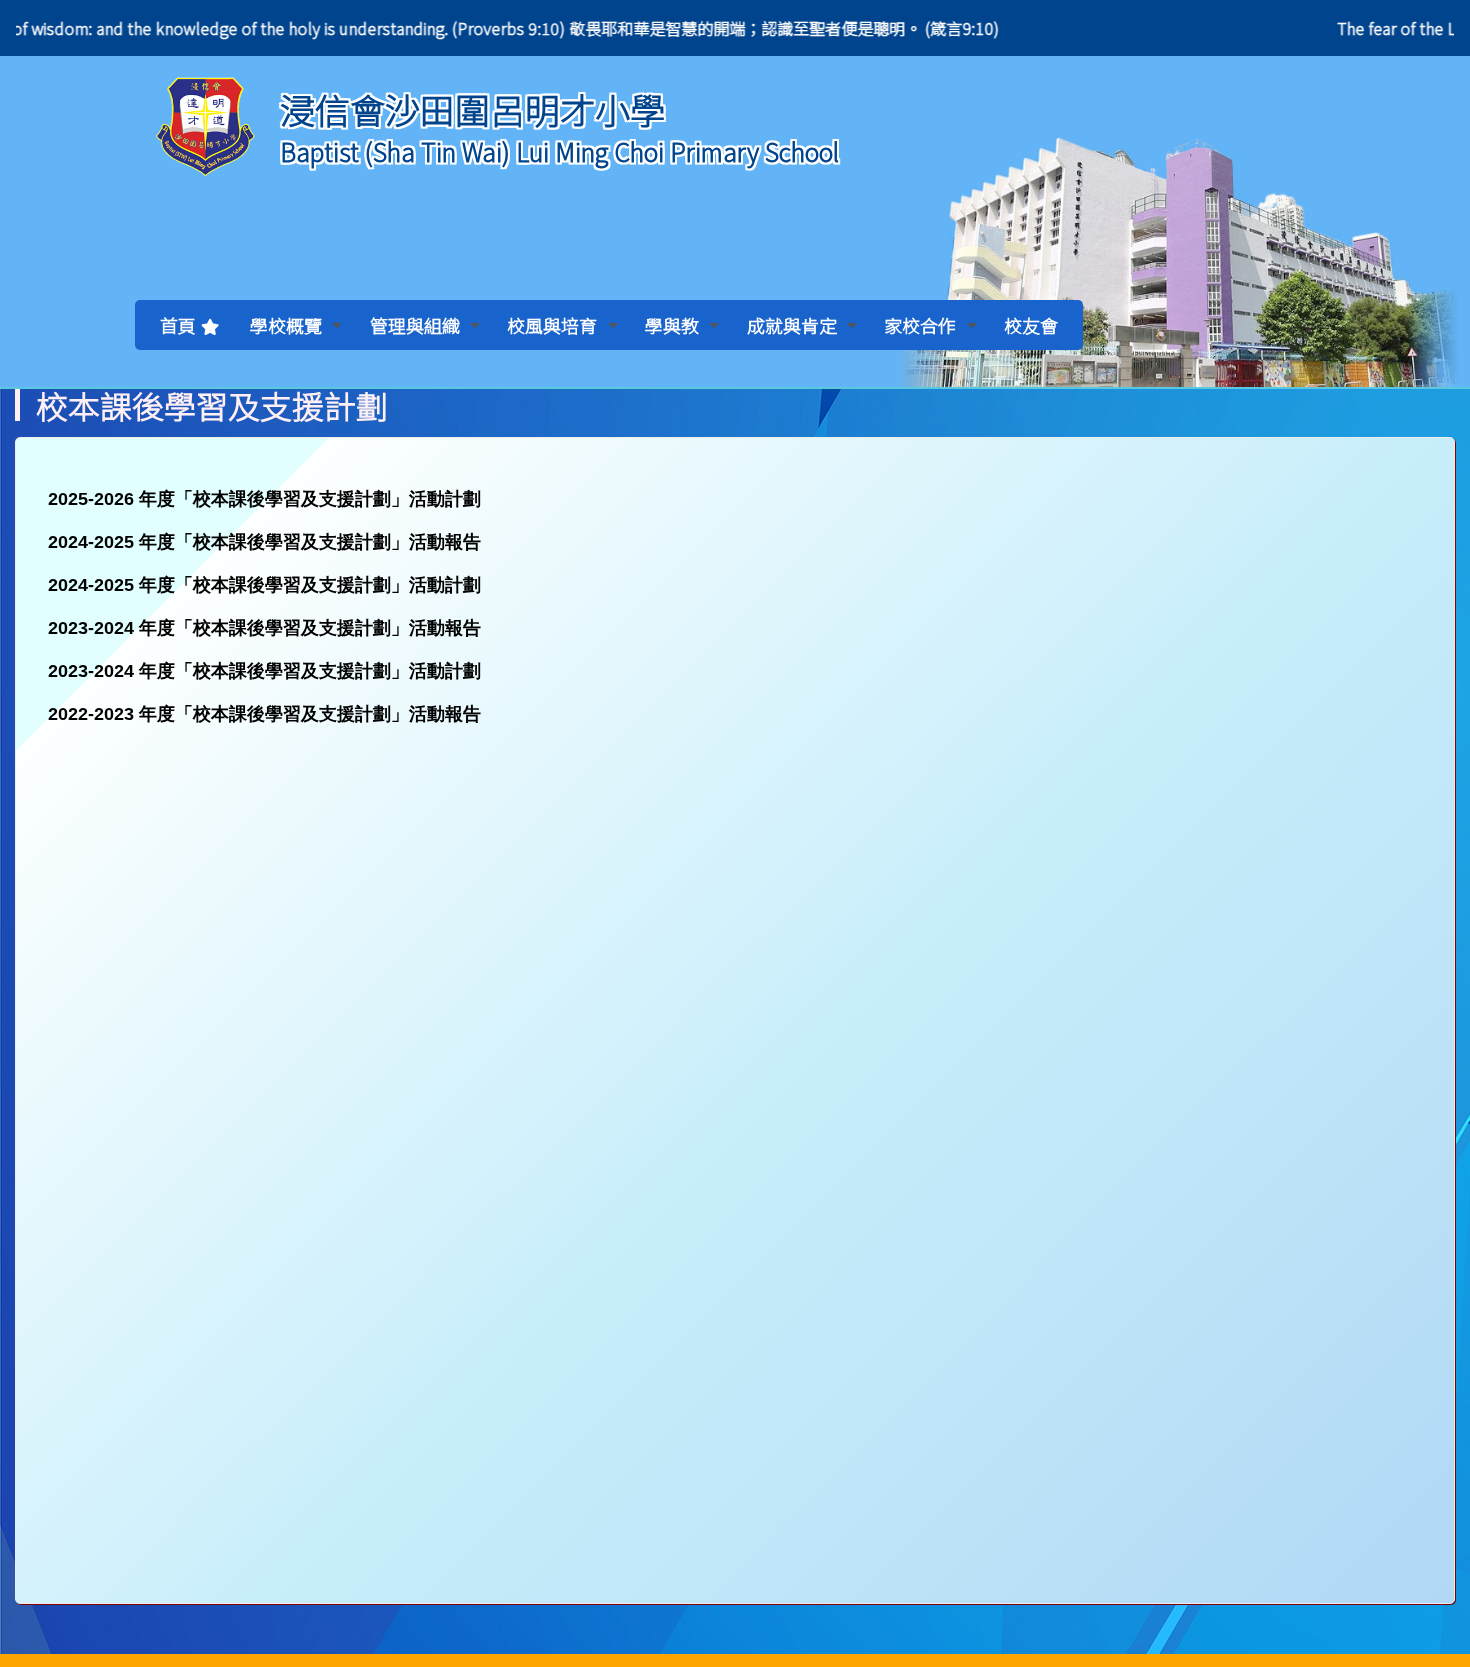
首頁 (178, 325)
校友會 (1031, 325)
